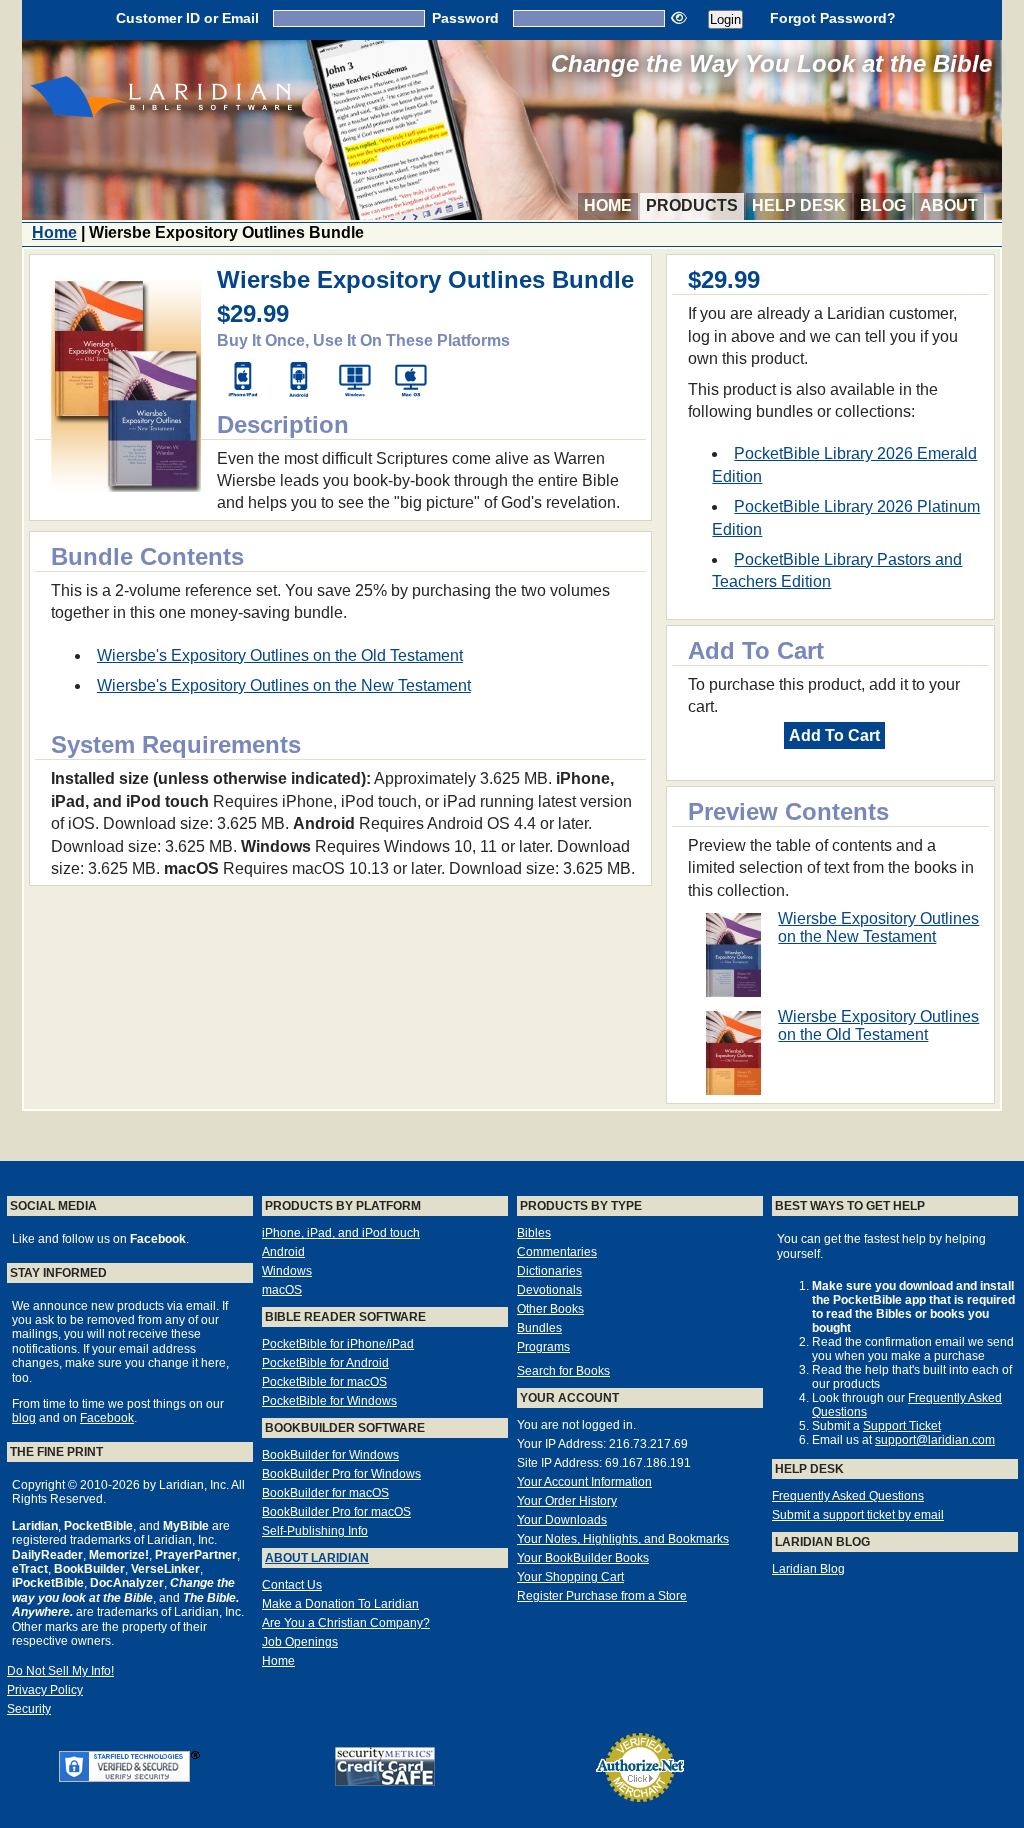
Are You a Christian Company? (346, 1623)
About (949, 205)
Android (283, 1252)
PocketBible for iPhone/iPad (338, 1344)
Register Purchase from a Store (602, 1596)
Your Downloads (562, 1520)
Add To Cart (834, 735)
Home (608, 205)
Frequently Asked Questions (848, 1496)
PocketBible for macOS (324, 1382)
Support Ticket (902, 1426)
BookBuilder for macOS (325, 1493)
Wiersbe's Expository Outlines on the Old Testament (280, 655)
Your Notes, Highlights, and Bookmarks (623, 1539)
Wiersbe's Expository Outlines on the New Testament (284, 685)
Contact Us (292, 1585)
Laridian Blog (808, 1569)
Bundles (539, 1328)
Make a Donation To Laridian (340, 1604)
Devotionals (549, 1290)
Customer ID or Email (187, 18)
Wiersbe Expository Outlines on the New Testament (878, 927)
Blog (883, 205)
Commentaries (557, 1252)
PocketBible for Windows (329, 1401)
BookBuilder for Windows (330, 1455)
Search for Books (563, 1371)
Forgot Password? (833, 18)
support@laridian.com (935, 1440)
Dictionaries (549, 1271)
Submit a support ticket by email (858, 1515)
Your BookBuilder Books (583, 1558)
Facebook (107, 1418)
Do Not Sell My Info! (60, 1671)
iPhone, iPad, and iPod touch (341, 1233)
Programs (543, 1347)
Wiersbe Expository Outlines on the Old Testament (878, 1025)
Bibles (534, 1233)
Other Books (550, 1309)
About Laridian (317, 1558)
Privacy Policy (45, 1690)
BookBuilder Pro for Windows (341, 1474)
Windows (287, 1271)
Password (465, 18)
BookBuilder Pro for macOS (336, 1512)
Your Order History (567, 1501)
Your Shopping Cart (570, 1577)
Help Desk (799, 205)
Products (692, 205)
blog (24, 1418)
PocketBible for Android (325, 1363)
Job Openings (300, 1642)
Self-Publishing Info (315, 1531)
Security (29, 1709)
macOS (282, 1290)
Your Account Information (584, 1482)
